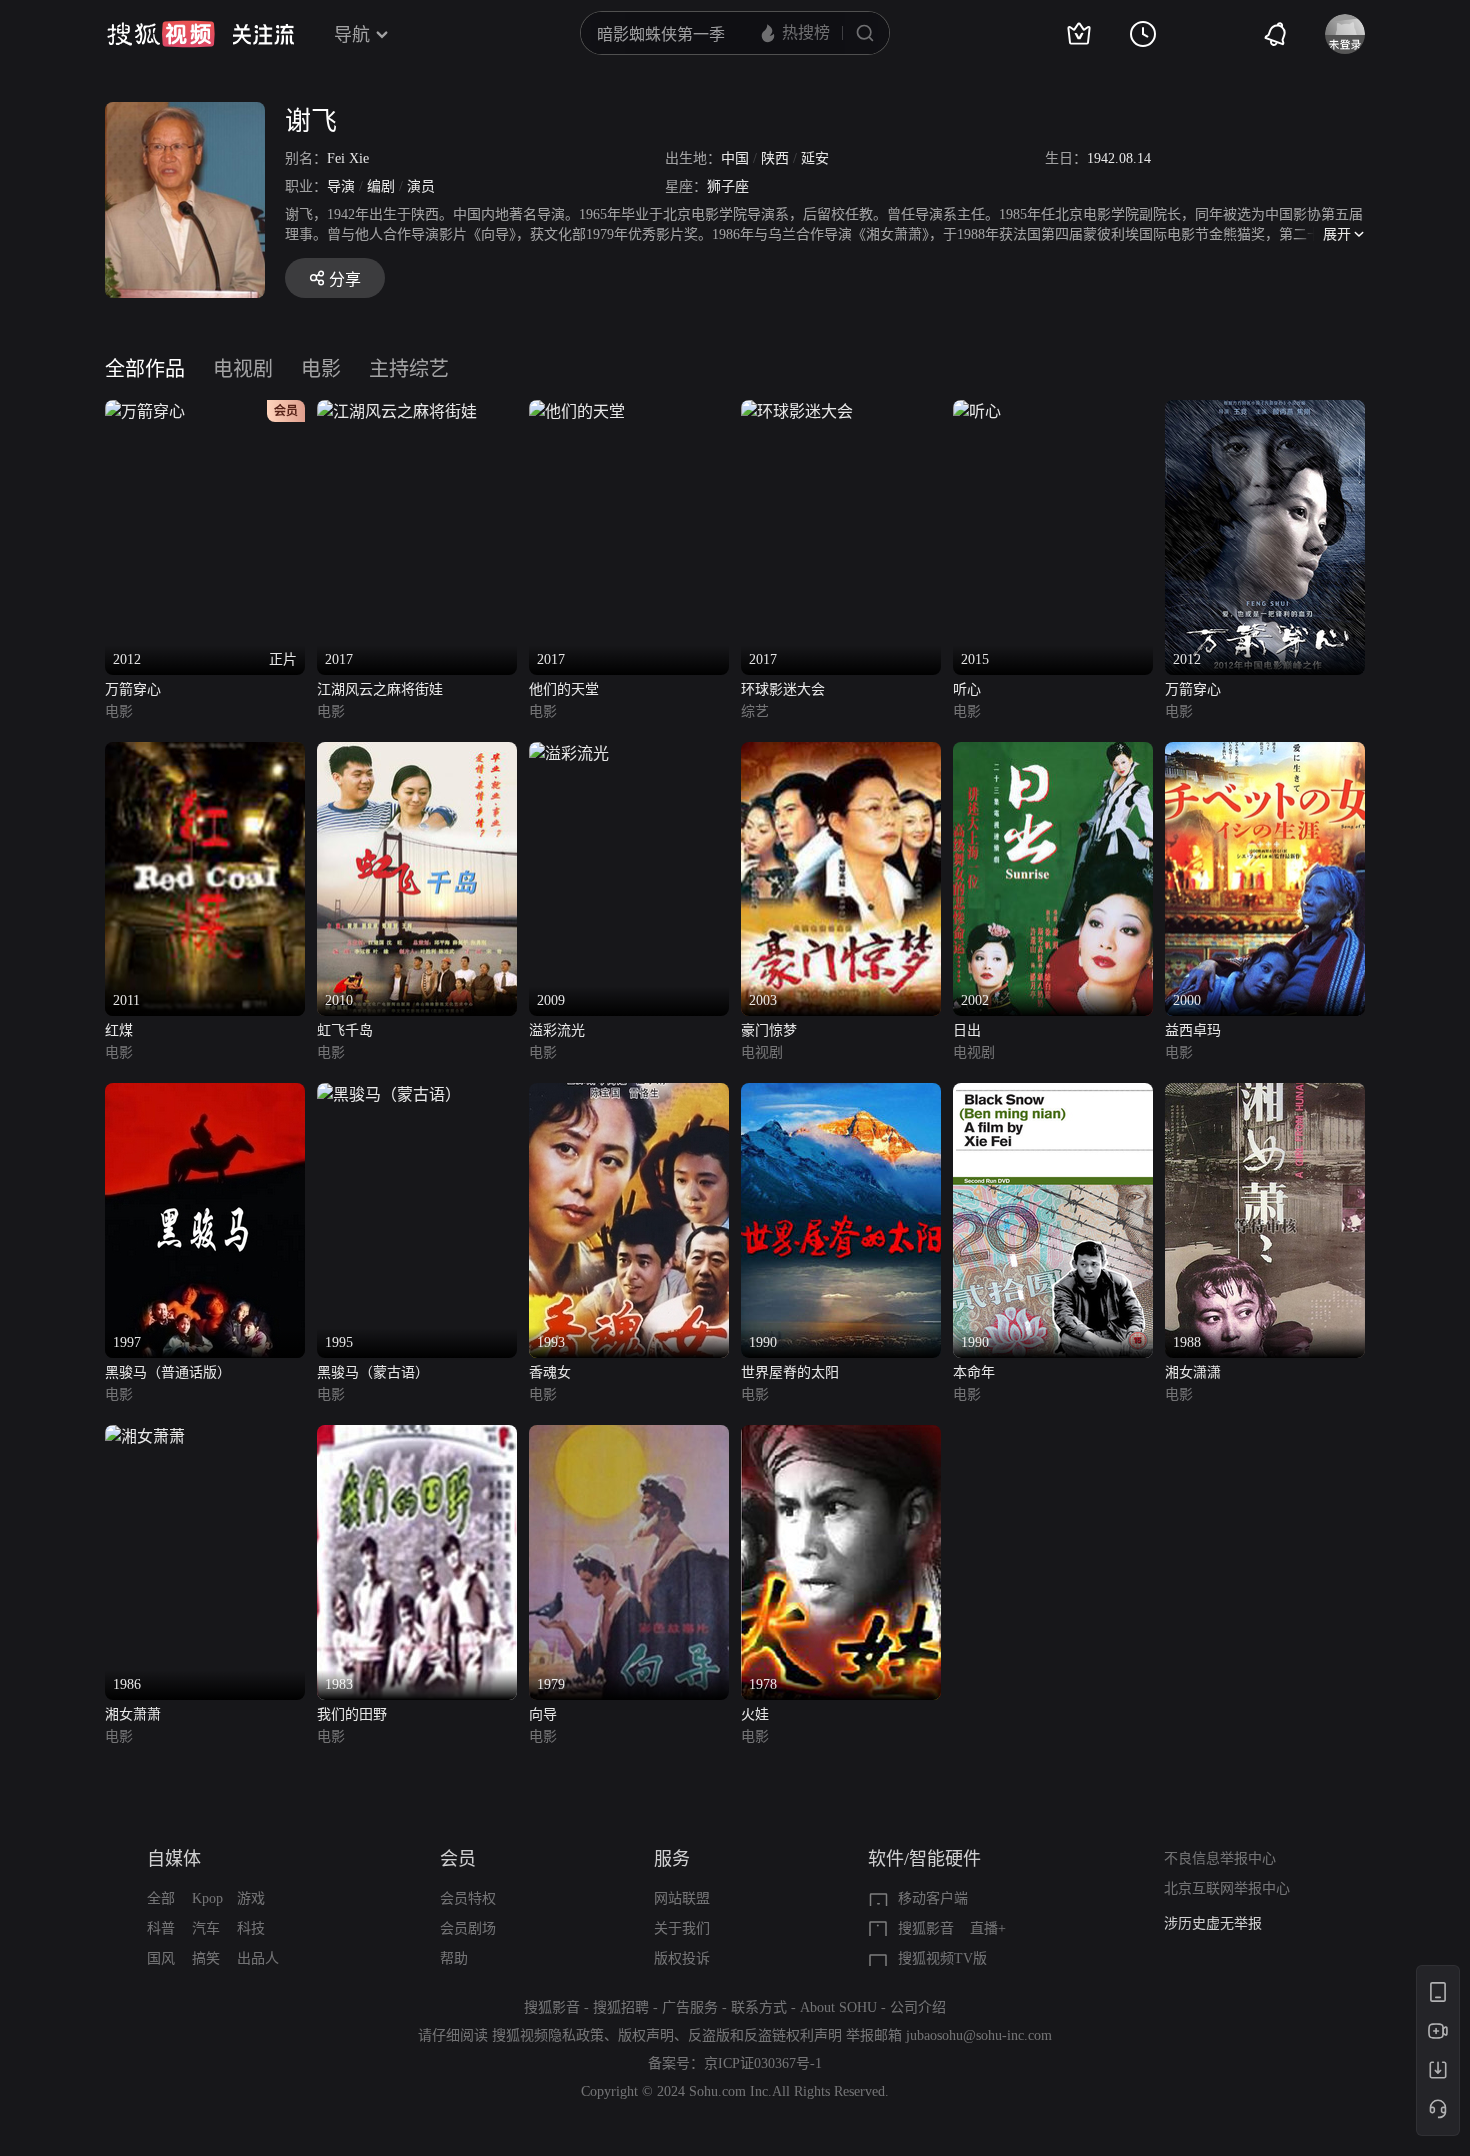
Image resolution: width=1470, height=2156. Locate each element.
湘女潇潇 (1193, 1372)
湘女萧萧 (133, 1714)
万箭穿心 (133, 689)
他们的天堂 (564, 689)
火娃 (755, 1714)
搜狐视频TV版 (942, 1958)
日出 (967, 1030)
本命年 (974, 1372)
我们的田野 (352, 1714)
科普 (161, 1928)
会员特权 (468, 1898)
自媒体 (174, 1859)
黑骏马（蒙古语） (373, 1372)
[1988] (1265, 1094)
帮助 (454, 1958)
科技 (251, 1928)
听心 (967, 689)
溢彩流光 (557, 1030)
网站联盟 (682, 1898)
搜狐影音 (926, 1928)
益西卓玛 (1193, 1030)
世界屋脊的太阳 (790, 1372)
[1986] (145, 1436)
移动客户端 (933, 1898)
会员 (458, 1859)
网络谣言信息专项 (1220, 1923)
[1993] (629, 1094)
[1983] (417, 1436)
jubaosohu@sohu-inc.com (979, 2035)
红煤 (119, 1030)
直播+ (988, 1928)
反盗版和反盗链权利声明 (765, 2035)
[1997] (205, 1094)
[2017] (397, 411)
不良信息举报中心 (1220, 1858)
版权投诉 (682, 1958)
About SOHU (838, 2007)
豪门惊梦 (769, 1030)
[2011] (205, 753)
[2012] (1265, 411)
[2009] (569, 753)
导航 (352, 35)
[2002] (1053, 753)
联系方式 (759, 2007)
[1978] (841, 1436)
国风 (161, 1958)
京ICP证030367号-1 (763, 2063)
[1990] (841, 1094)
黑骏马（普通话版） (168, 1372)
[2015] (977, 411)
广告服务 (690, 2007)
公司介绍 (918, 2007)
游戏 (251, 1898)
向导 (543, 1714)
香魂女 (550, 1372)
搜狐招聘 (621, 2007)
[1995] (389, 1094)
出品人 (258, 1958)
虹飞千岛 (345, 1030)
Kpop (207, 1898)
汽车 (206, 1928)
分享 (345, 279)
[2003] (841, 753)
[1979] (629, 1436)
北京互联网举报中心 (1227, 1888)
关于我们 (682, 1928)
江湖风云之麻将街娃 (380, 689)
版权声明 (646, 2035)
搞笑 (206, 1958)
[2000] (1265, 753)
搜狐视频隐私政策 (548, 2035)
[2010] (417, 753)
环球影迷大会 (783, 689)
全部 (161, 1898)
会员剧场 (468, 1928)
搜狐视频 (161, 34)
